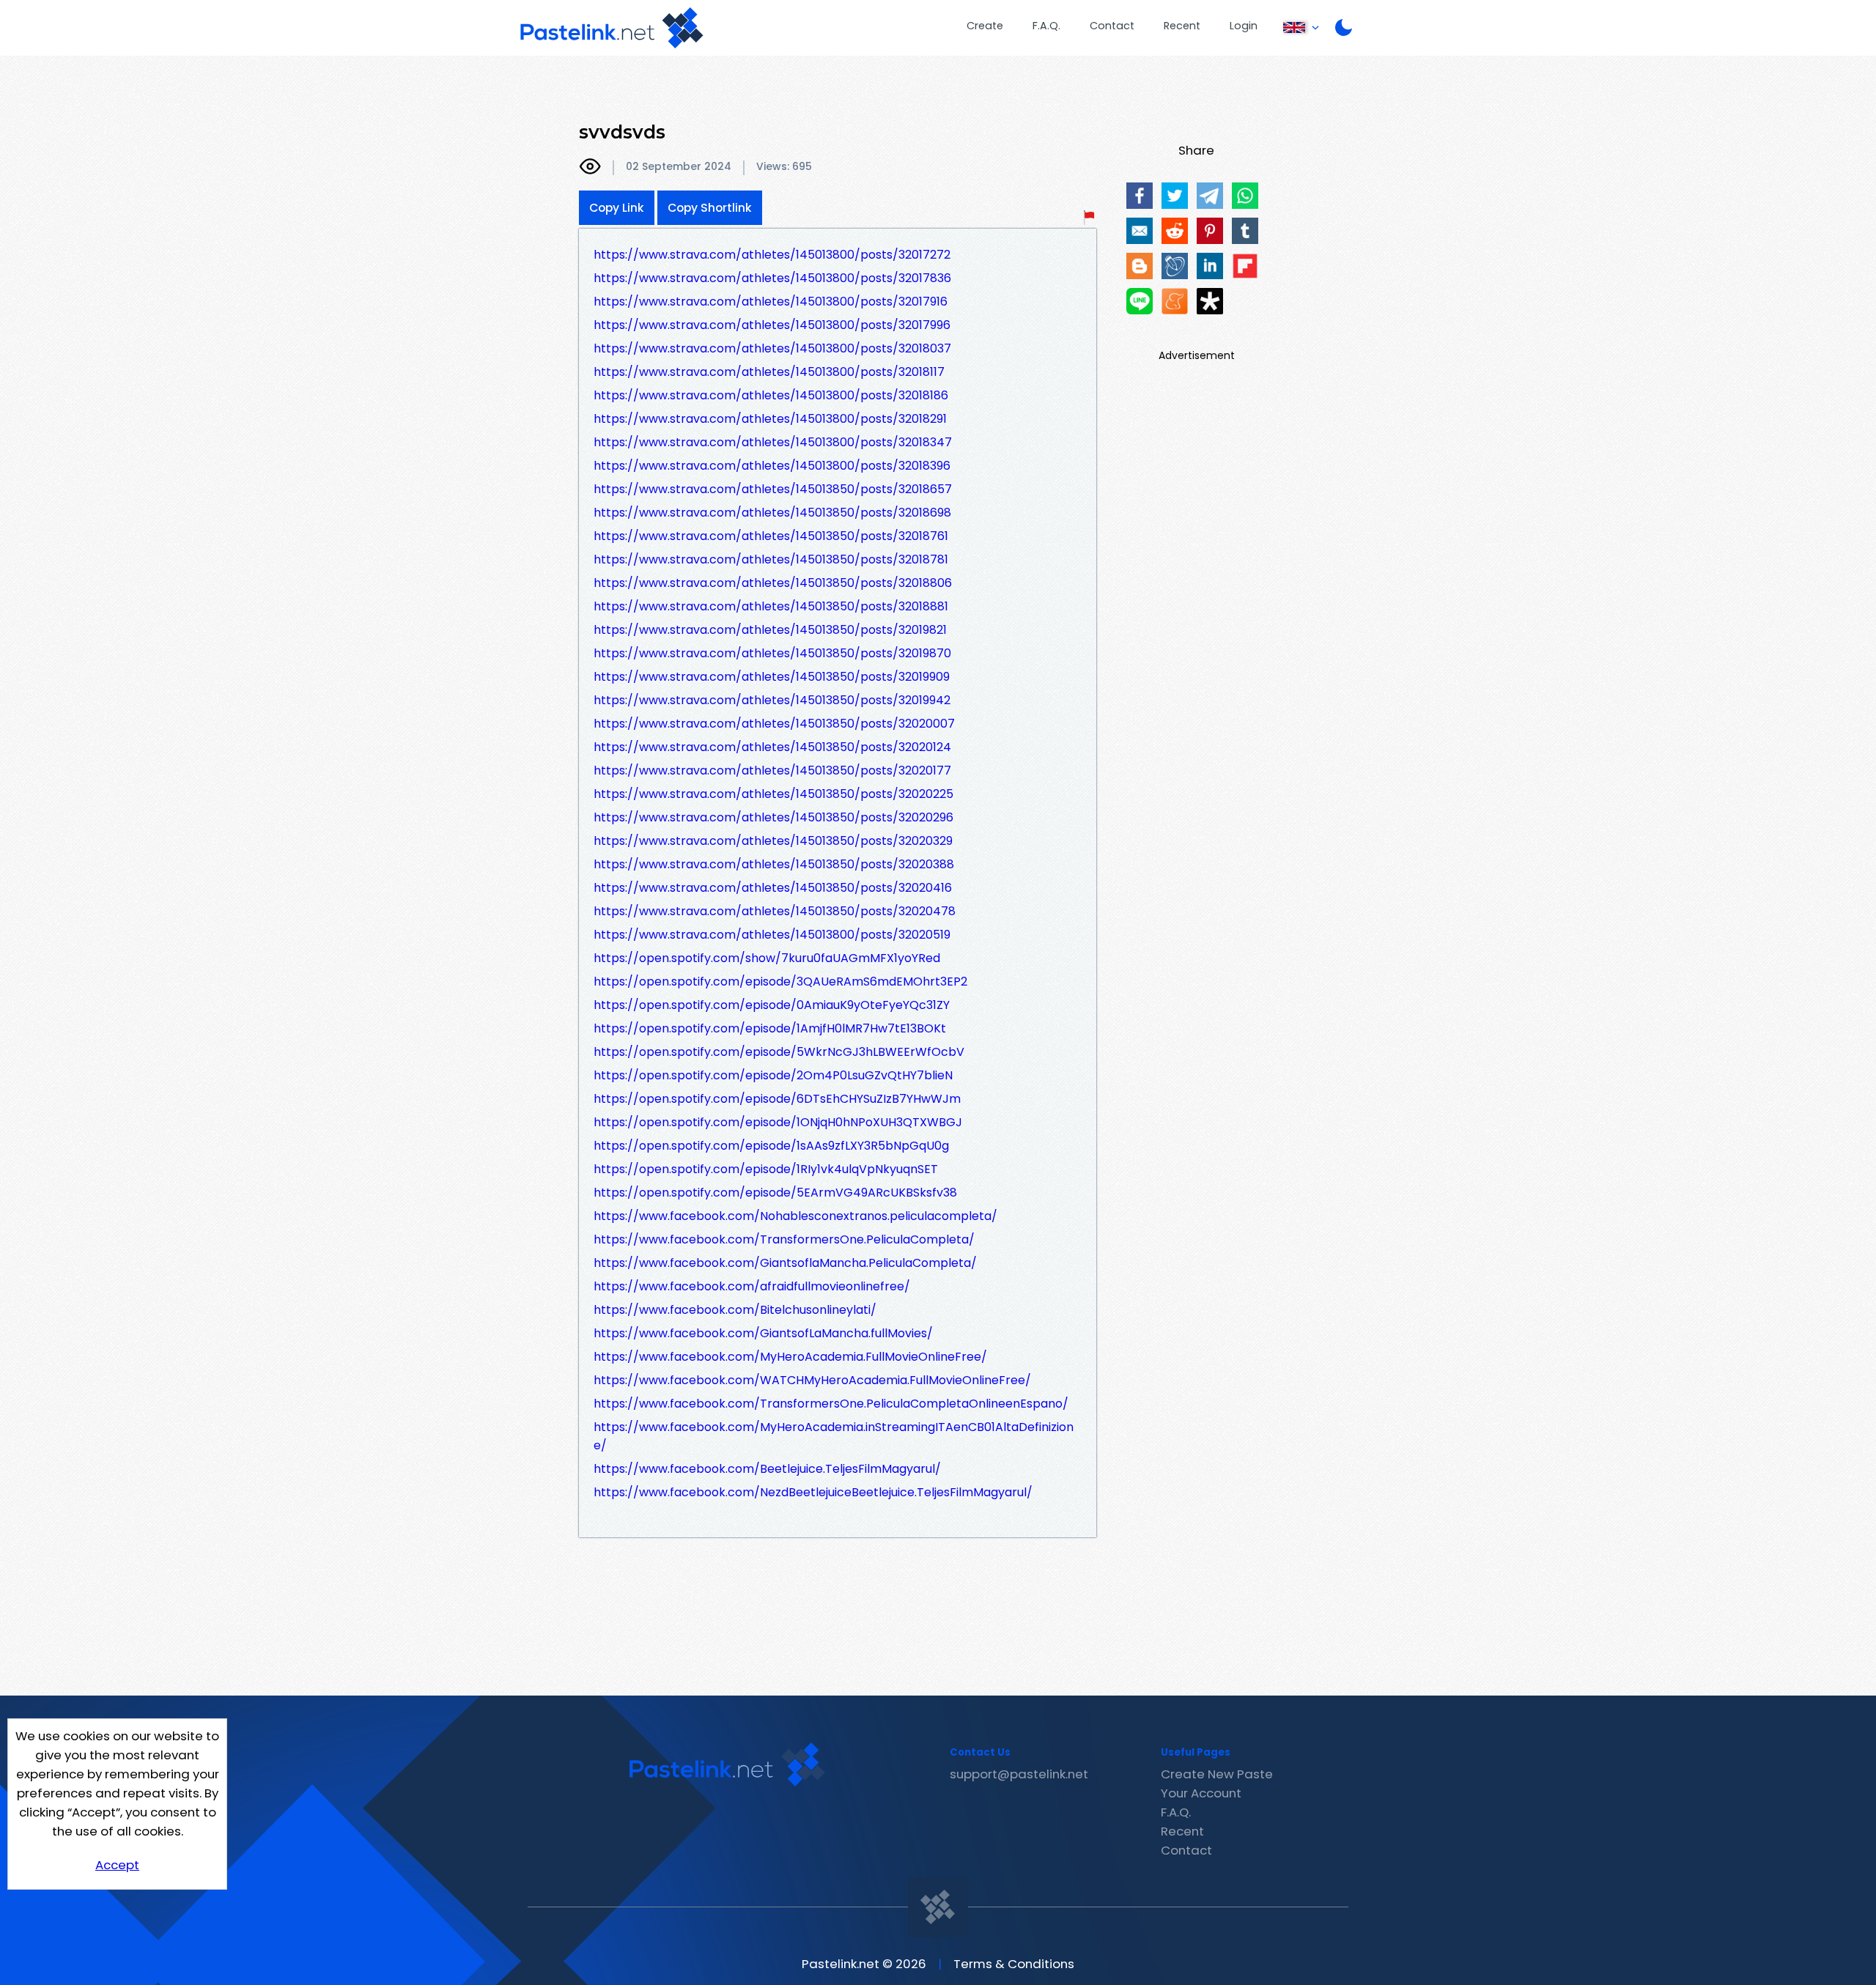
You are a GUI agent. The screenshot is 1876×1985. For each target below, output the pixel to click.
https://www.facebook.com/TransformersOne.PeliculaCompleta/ (784, 1239)
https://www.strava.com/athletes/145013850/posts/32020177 (772, 770)
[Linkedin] (1210, 266)
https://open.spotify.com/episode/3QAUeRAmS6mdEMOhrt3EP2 (780, 982)
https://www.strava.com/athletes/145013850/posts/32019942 (772, 700)
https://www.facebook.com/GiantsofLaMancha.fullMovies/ (763, 1333)
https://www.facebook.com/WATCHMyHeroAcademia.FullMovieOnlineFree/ (812, 1380)
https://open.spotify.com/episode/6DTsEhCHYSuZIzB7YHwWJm (777, 1099)
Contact (1112, 26)
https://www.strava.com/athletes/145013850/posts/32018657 (773, 489)
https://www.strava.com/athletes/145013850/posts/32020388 (774, 864)
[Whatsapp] (1245, 196)
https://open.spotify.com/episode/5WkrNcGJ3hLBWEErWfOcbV (779, 1052)
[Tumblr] (1245, 231)
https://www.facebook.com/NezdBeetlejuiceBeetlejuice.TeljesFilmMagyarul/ (813, 1492)
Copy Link (617, 208)
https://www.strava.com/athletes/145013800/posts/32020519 (772, 935)
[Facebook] (1140, 196)
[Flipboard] (1245, 266)
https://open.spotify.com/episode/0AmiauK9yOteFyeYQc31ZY (772, 1005)
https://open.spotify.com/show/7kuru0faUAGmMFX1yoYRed (767, 958)
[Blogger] (1140, 266)
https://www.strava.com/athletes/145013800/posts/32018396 (772, 466)
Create (985, 26)
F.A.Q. (1046, 26)
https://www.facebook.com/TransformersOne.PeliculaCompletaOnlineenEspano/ (831, 1404)
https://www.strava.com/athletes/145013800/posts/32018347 (773, 442)
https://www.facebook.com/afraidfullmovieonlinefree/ (752, 1286)
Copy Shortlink (710, 208)
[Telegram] (1210, 196)
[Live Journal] (1175, 266)
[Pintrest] (1210, 231)
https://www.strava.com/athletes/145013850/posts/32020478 (775, 911)
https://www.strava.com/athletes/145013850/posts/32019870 (772, 653)
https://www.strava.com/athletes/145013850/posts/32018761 (771, 536)
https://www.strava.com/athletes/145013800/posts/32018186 (771, 395)
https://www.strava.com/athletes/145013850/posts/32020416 (773, 888)
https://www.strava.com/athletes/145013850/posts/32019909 (772, 677)
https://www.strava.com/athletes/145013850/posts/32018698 (772, 513)
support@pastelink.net (1019, 1774)
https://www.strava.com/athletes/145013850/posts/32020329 (773, 841)
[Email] (1140, 231)
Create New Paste (1217, 1774)
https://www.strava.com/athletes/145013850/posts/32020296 (773, 817)
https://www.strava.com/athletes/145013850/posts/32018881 (771, 606)
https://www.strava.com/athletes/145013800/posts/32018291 (770, 419)
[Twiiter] (1175, 196)
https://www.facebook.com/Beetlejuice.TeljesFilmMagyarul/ (767, 1469)
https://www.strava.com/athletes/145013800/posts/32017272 (772, 255)
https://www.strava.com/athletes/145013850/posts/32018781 (771, 559)
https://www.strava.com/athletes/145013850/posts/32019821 (770, 630)
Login (1244, 26)
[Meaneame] (1175, 301)
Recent (1182, 26)
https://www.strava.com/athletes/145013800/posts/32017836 (772, 278)
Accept (117, 1865)
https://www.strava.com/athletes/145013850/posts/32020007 (774, 724)
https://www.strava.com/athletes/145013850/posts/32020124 (772, 747)
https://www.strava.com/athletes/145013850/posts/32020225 (773, 794)
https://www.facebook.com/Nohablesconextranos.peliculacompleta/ (795, 1216)
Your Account (1201, 1793)
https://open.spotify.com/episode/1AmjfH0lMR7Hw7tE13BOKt (770, 1028)
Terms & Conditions (1014, 1964)
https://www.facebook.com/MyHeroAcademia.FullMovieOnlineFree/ (790, 1357)
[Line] (1140, 301)
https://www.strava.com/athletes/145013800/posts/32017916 (771, 302)
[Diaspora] (1210, 301)
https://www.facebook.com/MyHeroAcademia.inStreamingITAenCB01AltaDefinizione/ (834, 1436)
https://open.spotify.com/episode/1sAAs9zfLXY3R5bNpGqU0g (771, 1146)
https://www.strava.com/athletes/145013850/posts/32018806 (773, 583)
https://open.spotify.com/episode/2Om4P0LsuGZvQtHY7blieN (773, 1075)
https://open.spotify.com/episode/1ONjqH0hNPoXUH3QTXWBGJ (778, 1122)
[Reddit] (1175, 231)
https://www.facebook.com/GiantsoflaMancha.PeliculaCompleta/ (785, 1263)
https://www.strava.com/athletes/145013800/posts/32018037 (772, 348)
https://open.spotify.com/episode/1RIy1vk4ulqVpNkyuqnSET (766, 1169)
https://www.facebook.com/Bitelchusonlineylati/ (735, 1310)
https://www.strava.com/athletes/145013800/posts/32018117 (769, 372)
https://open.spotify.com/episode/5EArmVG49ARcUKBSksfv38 (775, 1193)
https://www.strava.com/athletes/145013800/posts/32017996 (772, 325)
